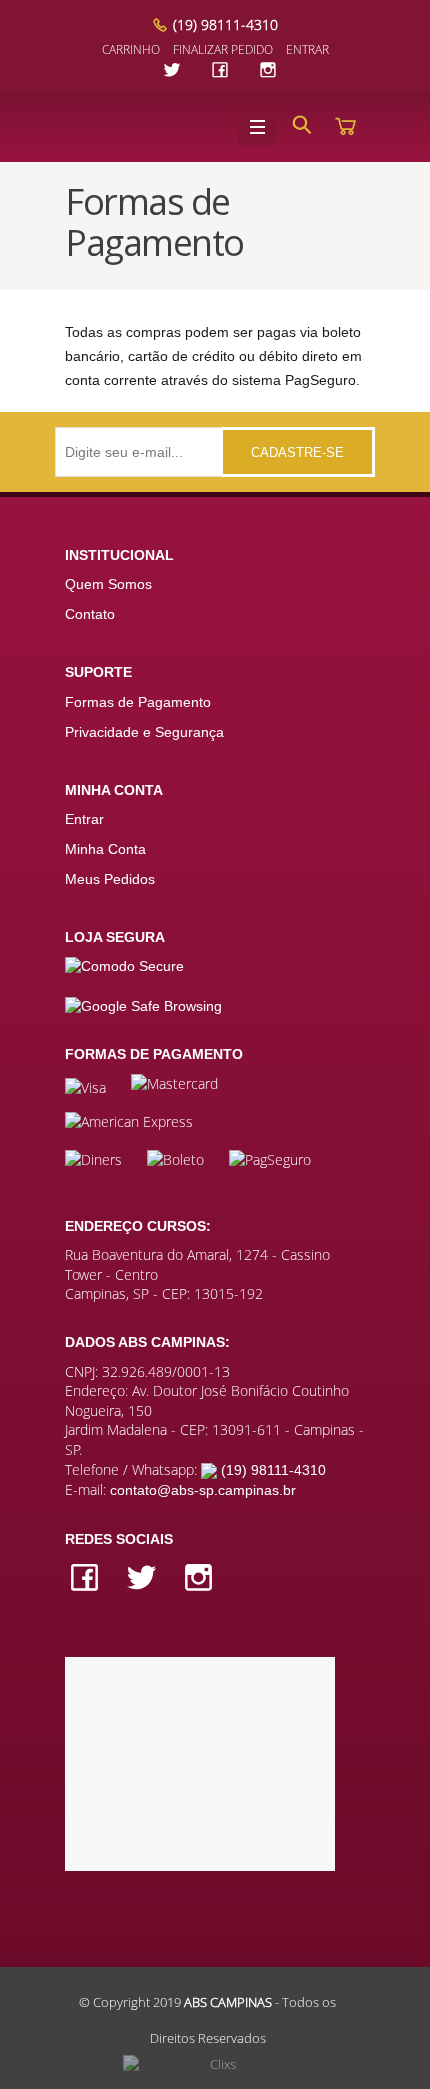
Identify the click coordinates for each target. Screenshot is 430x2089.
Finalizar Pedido (223, 49)
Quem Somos (108, 584)
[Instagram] (268, 69)
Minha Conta (105, 849)
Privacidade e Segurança (144, 732)
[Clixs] (215, 2065)
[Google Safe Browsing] (143, 995)
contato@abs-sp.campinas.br (203, 1490)
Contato (90, 614)
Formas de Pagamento (138, 702)
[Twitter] (175, 69)
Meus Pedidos (110, 879)
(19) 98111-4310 (225, 24)
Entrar (307, 49)
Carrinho (131, 49)
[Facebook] (223, 69)
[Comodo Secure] (124, 966)
